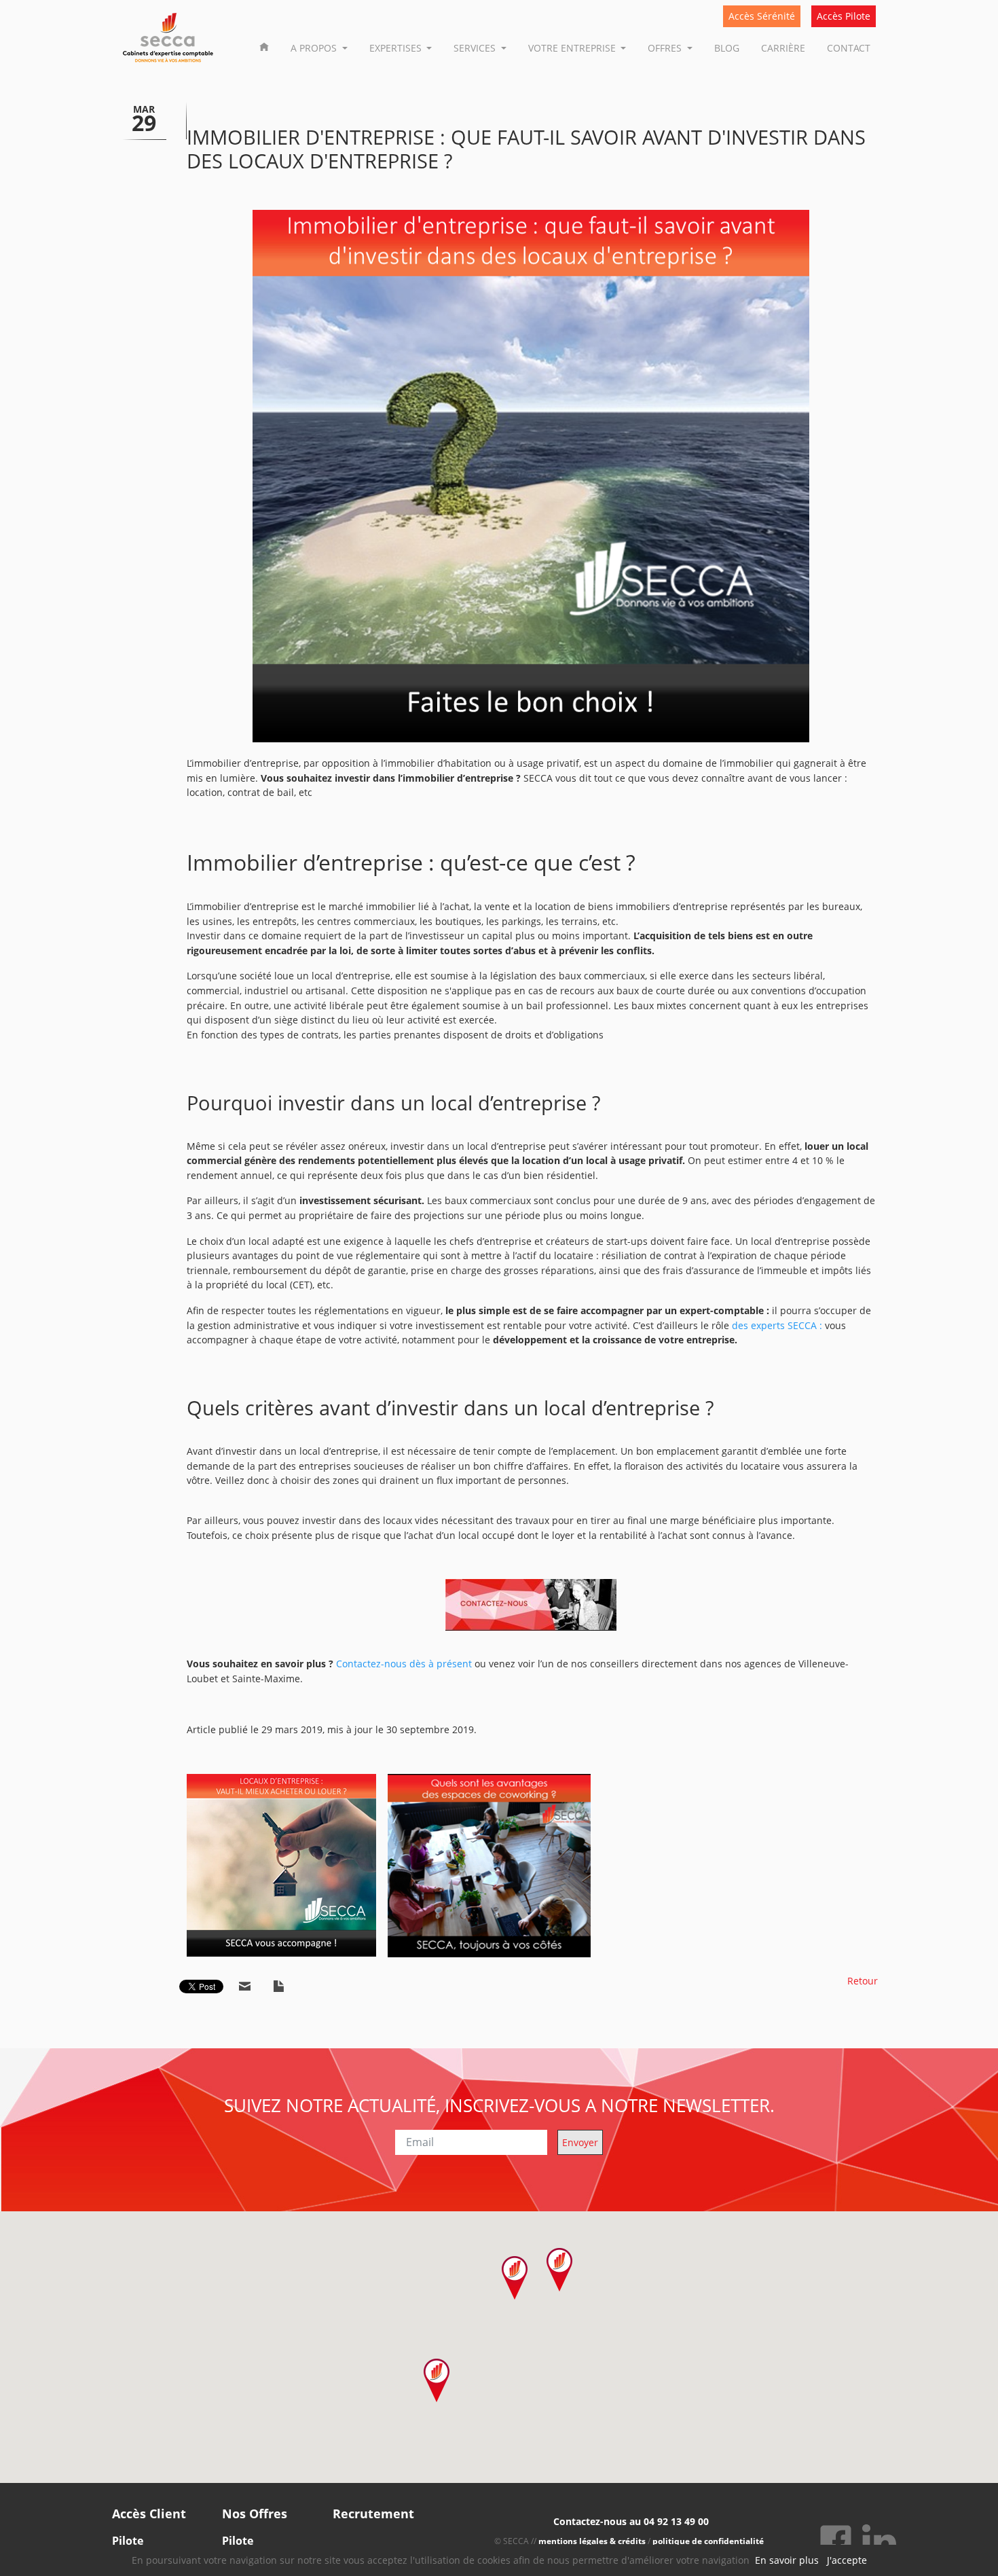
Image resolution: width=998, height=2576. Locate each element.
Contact (849, 48)
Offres (666, 48)
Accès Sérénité (762, 16)
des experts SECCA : (777, 1325)
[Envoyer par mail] (245, 1987)
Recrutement (373, 2514)
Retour (863, 1981)
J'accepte (847, 2560)
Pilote (128, 2541)
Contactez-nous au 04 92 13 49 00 (631, 2521)
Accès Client (149, 2514)
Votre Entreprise (573, 48)
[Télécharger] (279, 1987)
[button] (560, 2270)
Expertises (397, 48)
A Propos (315, 48)
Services (476, 48)
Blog (727, 48)
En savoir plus (787, 2560)
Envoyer (580, 2142)
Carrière (783, 48)
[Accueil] (264, 46)
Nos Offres (255, 2514)
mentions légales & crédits (592, 2541)
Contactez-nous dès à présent (404, 1664)
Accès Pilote (844, 16)
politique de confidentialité (708, 2541)
